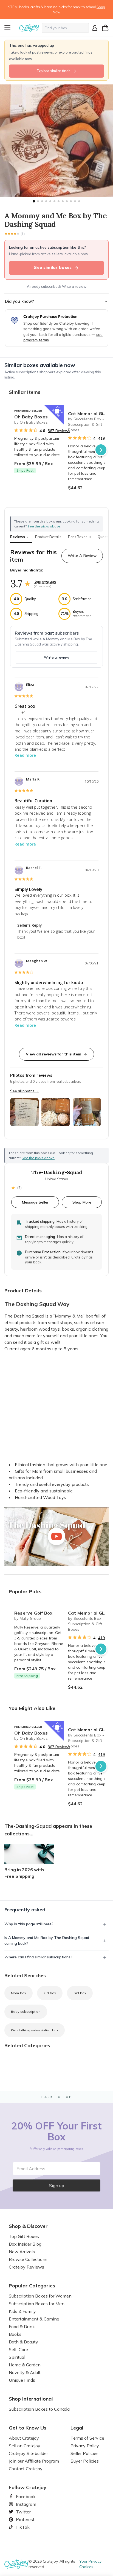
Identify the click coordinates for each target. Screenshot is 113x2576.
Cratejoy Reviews (26, 2267)
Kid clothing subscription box (35, 2030)
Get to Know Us (28, 2428)
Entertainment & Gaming (34, 2319)
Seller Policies (84, 2453)
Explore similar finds (54, 71)
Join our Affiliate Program (34, 2461)
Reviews (19, 537)
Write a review (56, 657)
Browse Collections (28, 2259)
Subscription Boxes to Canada (39, 2409)
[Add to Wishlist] (57, 411)
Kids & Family (22, 2311)
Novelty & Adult (25, 2372)
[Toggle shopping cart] (105, 28)
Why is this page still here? (29, 1924)
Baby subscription (26, 2012)
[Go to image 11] (75, 201)
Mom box (19, 1993)
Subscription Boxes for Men (37, 2304)
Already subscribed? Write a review (57, 286)
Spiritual (17, 2357)
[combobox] (65, 28)
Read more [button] (25, 755)
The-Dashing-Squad (57, 1172)
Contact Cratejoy (26, 2469)
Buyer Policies (85, 2461)
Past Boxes (80, 537)
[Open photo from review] (24, 1112)
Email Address (31, 2169)
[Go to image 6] (54, 201)
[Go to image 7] (59, 201)
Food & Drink (22, 2326)
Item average (45, 581)
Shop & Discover (28, 2226)
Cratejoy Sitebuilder (28, 2453)
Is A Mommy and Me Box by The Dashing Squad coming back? (47, 1940)
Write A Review (82, 556)
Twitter (21, 2512)
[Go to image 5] (50, 201)
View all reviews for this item (53, 1054)
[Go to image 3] (42, 201)
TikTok (21, 2527)
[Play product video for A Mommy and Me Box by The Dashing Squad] (56, 1536)
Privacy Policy (85, 2446)
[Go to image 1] (34, 201)
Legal (77, 2428)
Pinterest (23, 2519)
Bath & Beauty (23, 2342)
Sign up (57, 2185)
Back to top (57, 2097)
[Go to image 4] (46, 201)
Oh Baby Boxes (31, 417)
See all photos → (25, 1091)
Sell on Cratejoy (25, 2446)
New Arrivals (22, 2252)
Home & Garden (25, 2365)
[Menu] (11, 28)
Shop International (31, 2399)
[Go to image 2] (38, 201)
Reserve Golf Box (33, 1613)
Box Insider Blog (25, 2244)
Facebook (24, 2496)
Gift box (80, 1993)
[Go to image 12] (79, 201)
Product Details (48, 537)
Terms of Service (87, 2438)
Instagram (24, 2504)
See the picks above (38, 1158)
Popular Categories (32, 2286)
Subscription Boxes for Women (40, 2296)
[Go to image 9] (67, 201)
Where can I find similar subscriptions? (38, 1957)
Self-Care (18, 2349)
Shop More (82, 1202)
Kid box (50, 1993)
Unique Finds (22, 2380)
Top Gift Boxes (24, 2236)
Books (15, 2334)
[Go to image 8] (63, 201)
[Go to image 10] (71, 201)
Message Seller (35, 1202)
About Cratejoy (24, 2438)
